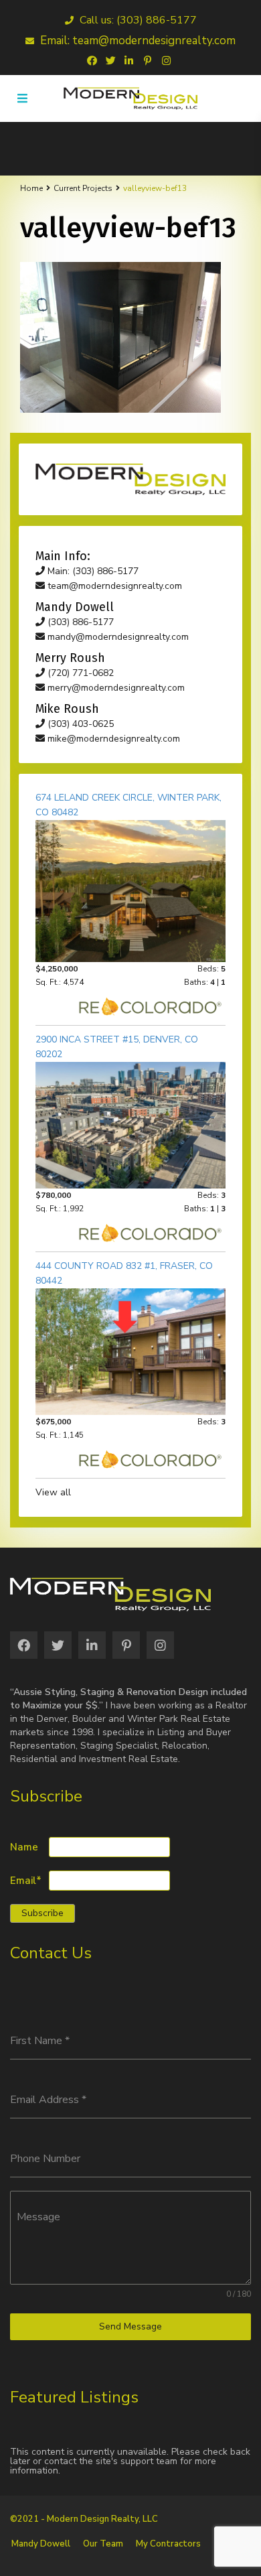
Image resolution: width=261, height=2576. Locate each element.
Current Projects (83, 188)
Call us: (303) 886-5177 (137, 20)
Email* (26, 1881)
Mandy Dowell (41, 2544)
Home (31, 188)
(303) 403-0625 (79, 724)
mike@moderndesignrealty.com (112, 739)
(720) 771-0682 (79, 673)
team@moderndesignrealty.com (113, 586)
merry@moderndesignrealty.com (115, 688)
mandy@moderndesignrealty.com (117, 637)
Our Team (103, 2544)
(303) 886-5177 (79, 622)
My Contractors (168, 2544)
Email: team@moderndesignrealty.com (137, 41)
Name (24, 1847)
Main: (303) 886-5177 (92, 571)
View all (53, 1492)
